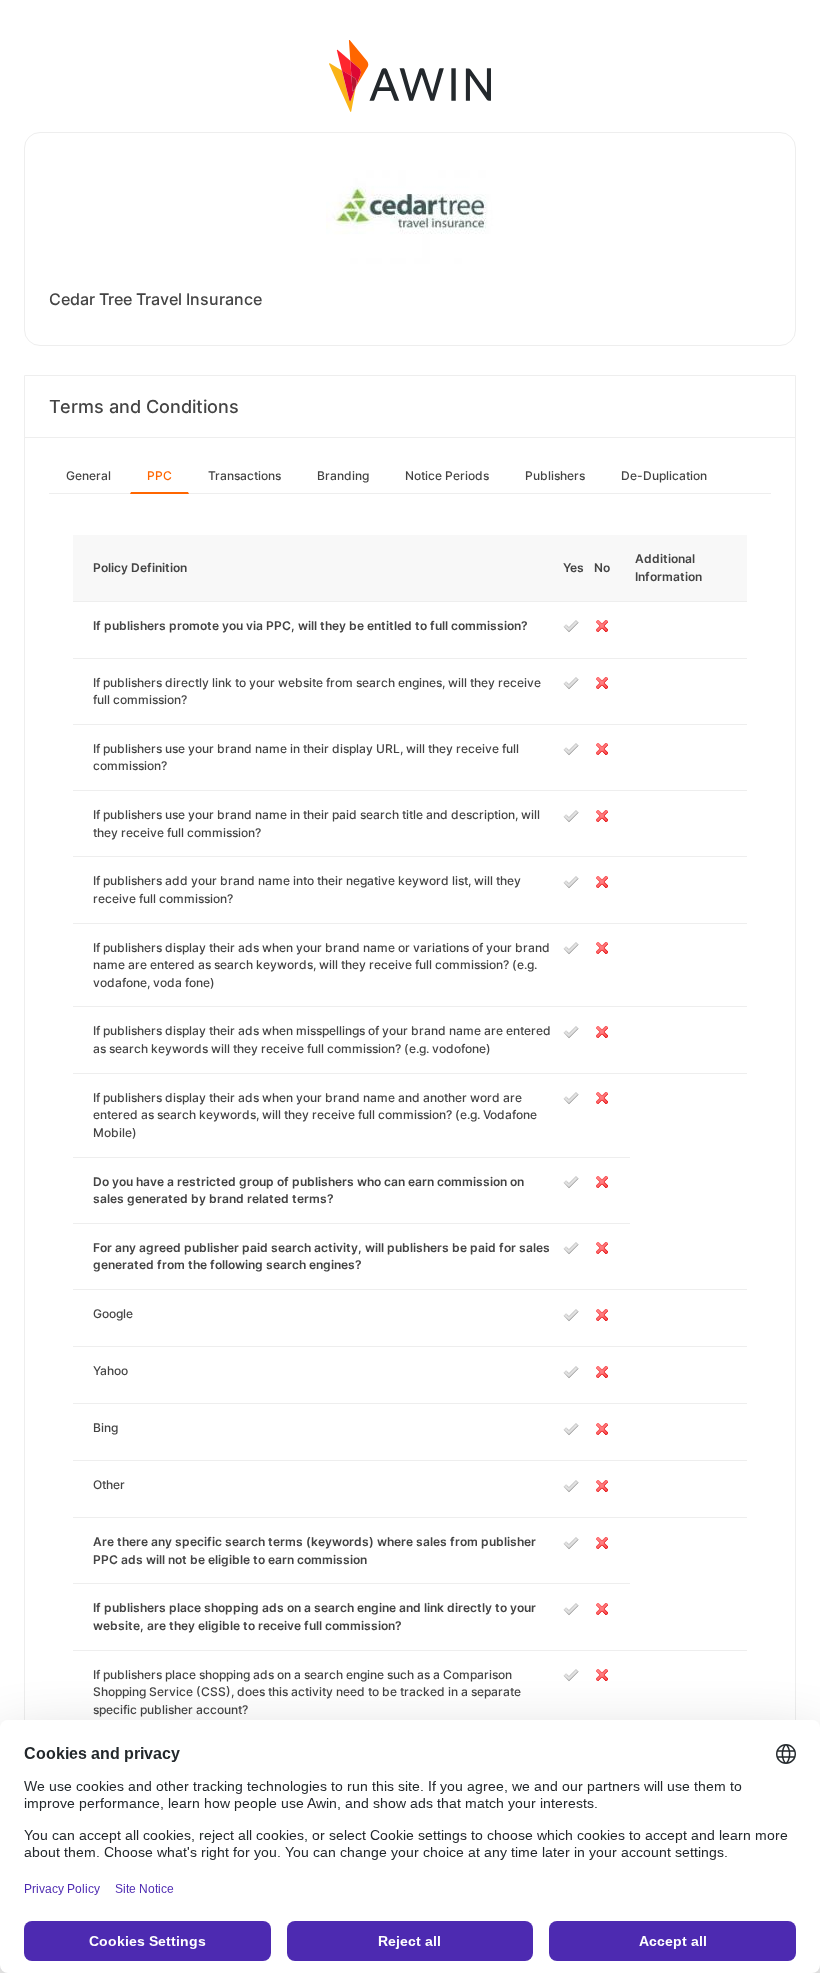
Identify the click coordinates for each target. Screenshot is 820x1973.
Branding (343, 475)
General (88, 475)
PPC (159, 475)
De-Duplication (664, 475)
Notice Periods (447, 475)
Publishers (555, 475)
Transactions (244, 475)
